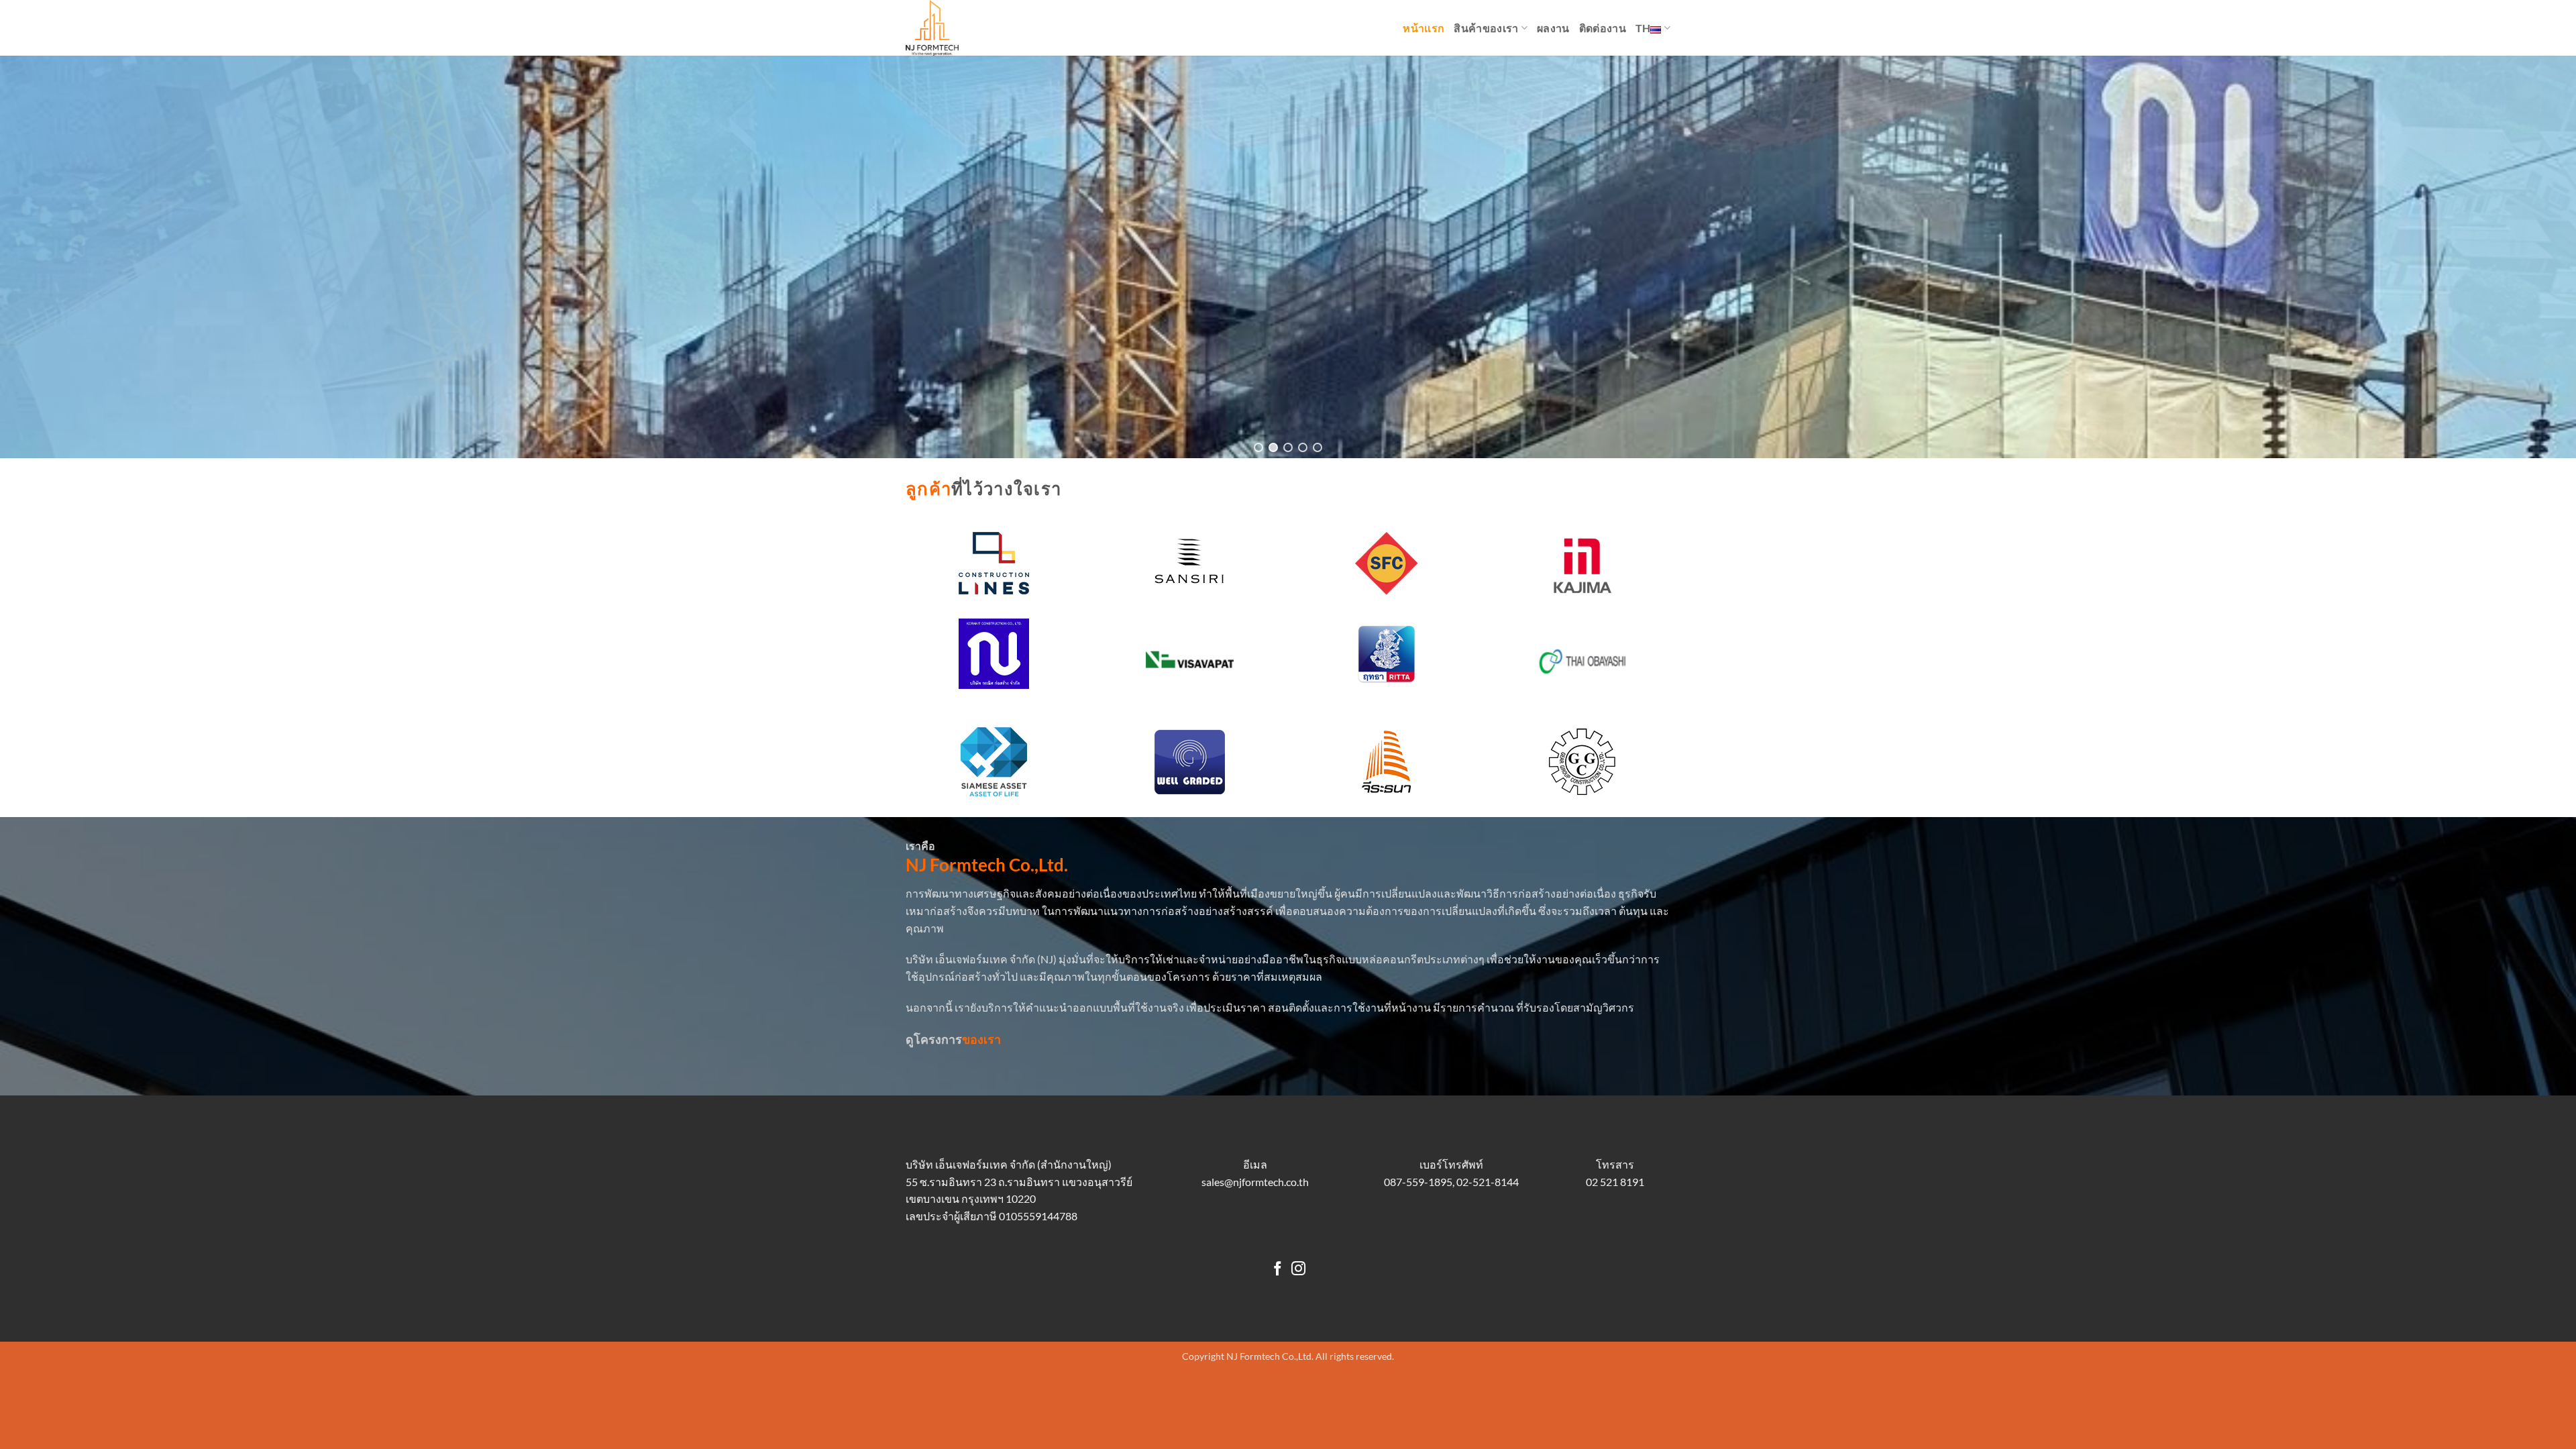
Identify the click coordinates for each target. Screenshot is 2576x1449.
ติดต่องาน (1603, 28)
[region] (1288, 257)
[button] (1258, 447)
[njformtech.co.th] (973, 28)
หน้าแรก (1424, 28)
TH (1643, 28)
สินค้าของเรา (1486, 28)
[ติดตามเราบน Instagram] (1298, 1270)
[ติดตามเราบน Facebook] (1278, 1270)
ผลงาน (1553, 28)
